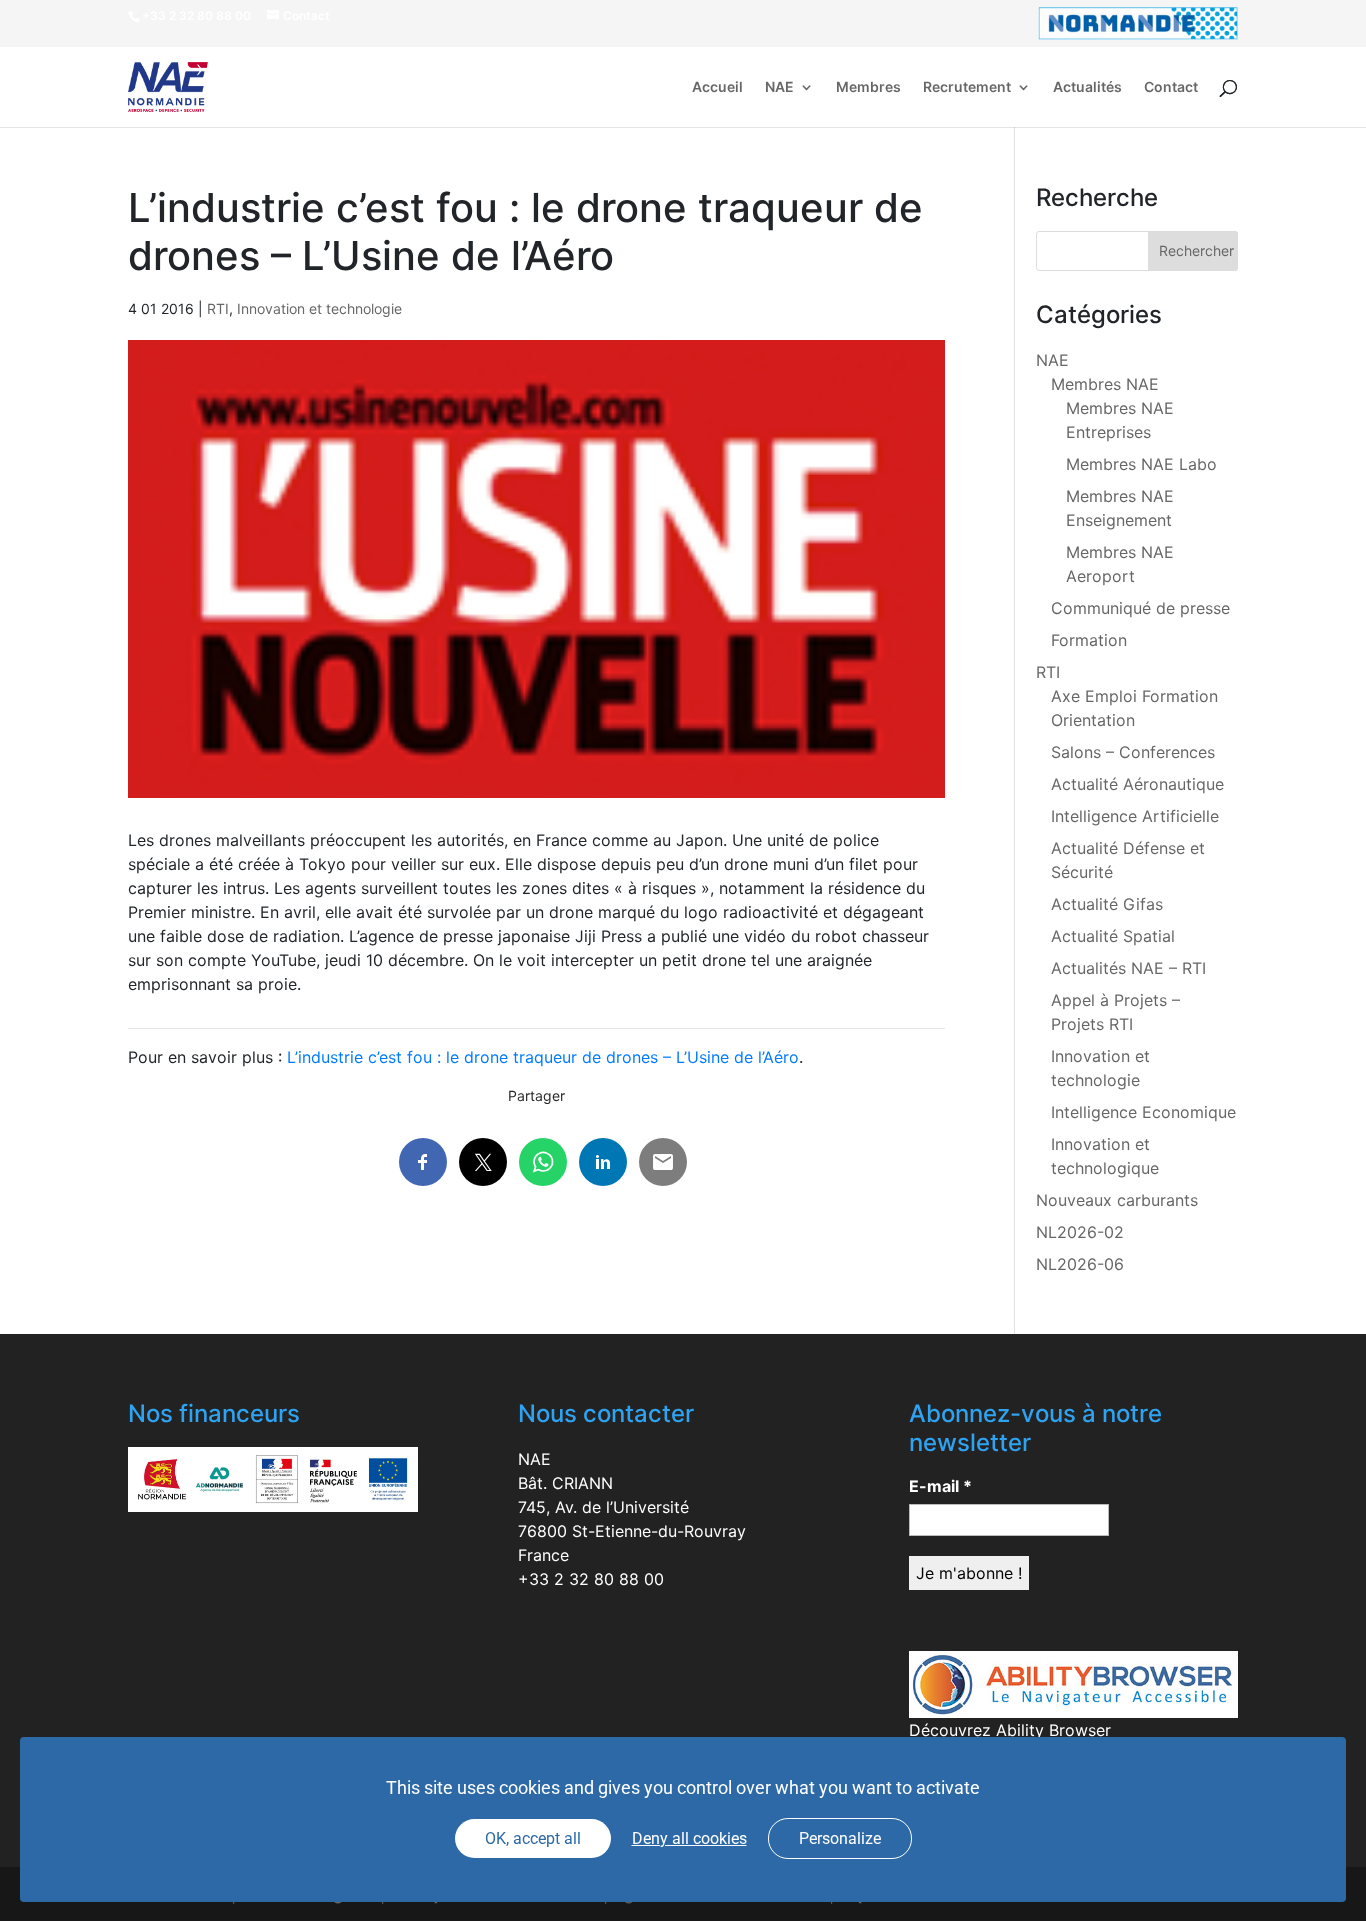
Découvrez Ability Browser (1010, 1730)
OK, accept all (533, 1838)
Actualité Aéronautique (1137, 784)
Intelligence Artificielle (1135, 816)
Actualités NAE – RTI (1128, 968)
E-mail (940, 1486)
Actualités (1087, 87)
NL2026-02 (1080, 1232)
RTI (218, 308)
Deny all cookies (689, 1838)
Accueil (717, 87)
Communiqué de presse (1140, 608)
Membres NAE (1105, 384)
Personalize (840, 1838)
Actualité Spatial (1113, 936)
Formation (1089, 640)
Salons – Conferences (1133, 752)
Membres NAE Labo (1141, 464)
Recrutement (967, 87)
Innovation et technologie (319, 308)
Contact (1171, 87)
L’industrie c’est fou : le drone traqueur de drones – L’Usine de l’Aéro (543, 1057)
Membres (868, 87)
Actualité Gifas (1107, 904)
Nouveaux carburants (1117, 1200)
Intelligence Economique (1143, 1112)
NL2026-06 (1080, 1264)
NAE (779, 87)
